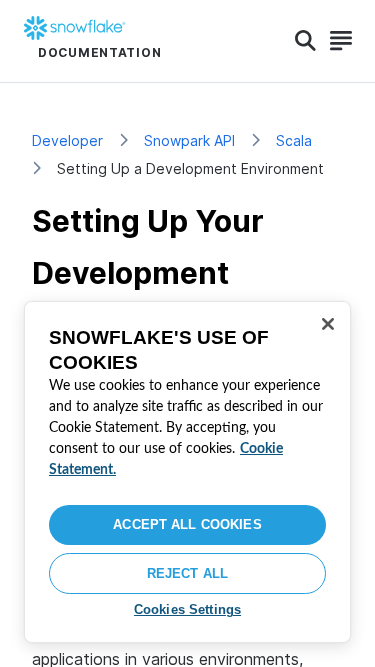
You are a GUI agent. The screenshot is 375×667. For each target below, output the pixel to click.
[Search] (305, 41)
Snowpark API (189, 140)
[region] (187, 472)
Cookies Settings (187, 609)
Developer (67, 140)
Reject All (187, 573)
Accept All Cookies (187, 524)
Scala (294, 140)
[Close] (328, 324)
